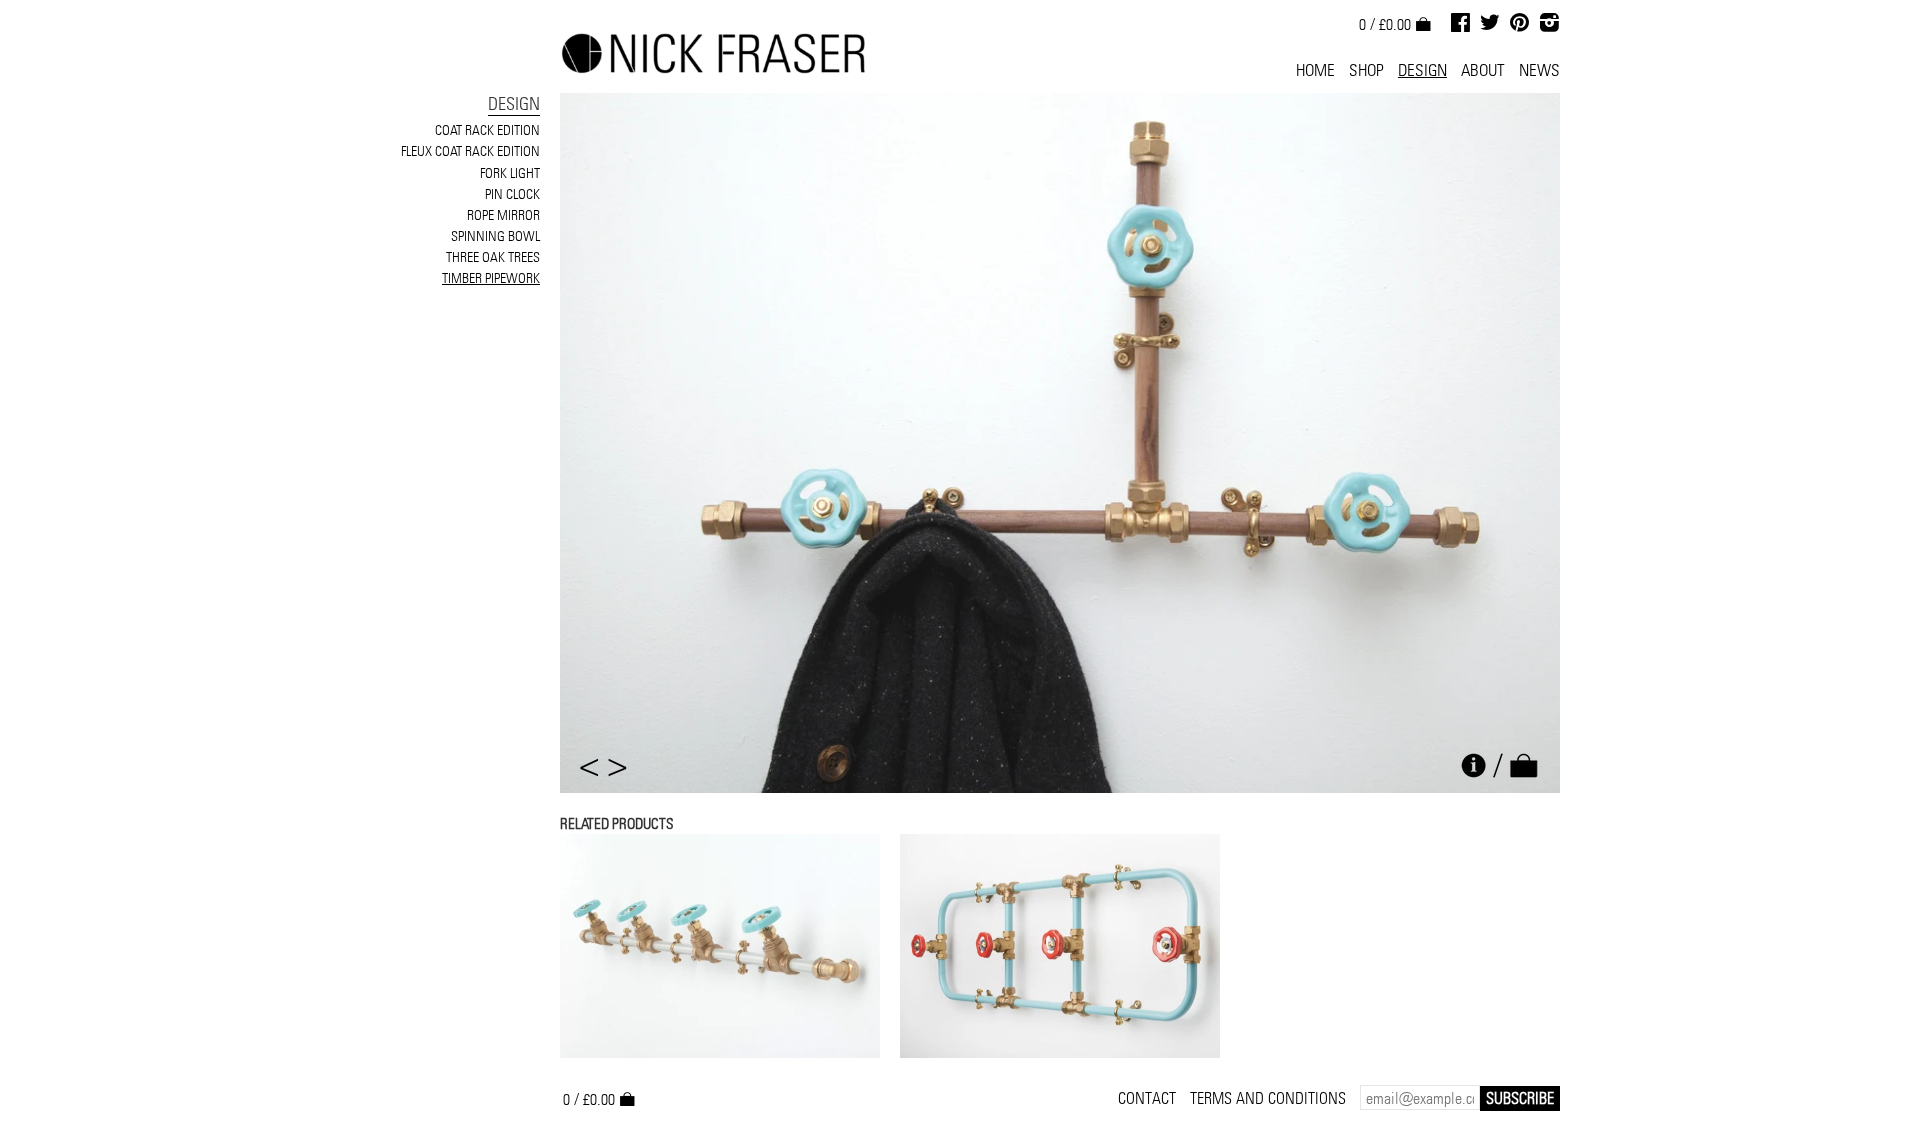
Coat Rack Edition (487, 130)
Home (1315, 70)
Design (1422, 70)
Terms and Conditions (1268, 1098)
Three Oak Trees (493, 257)
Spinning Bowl (495, 236)
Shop (1366, 70)
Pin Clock (512, 194)
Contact (1147, 1098)
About (1483, 70)
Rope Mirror (503, 215)
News (1539, 70)
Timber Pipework (491, 278)
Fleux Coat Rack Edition (470, 151)
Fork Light (510, 173)
